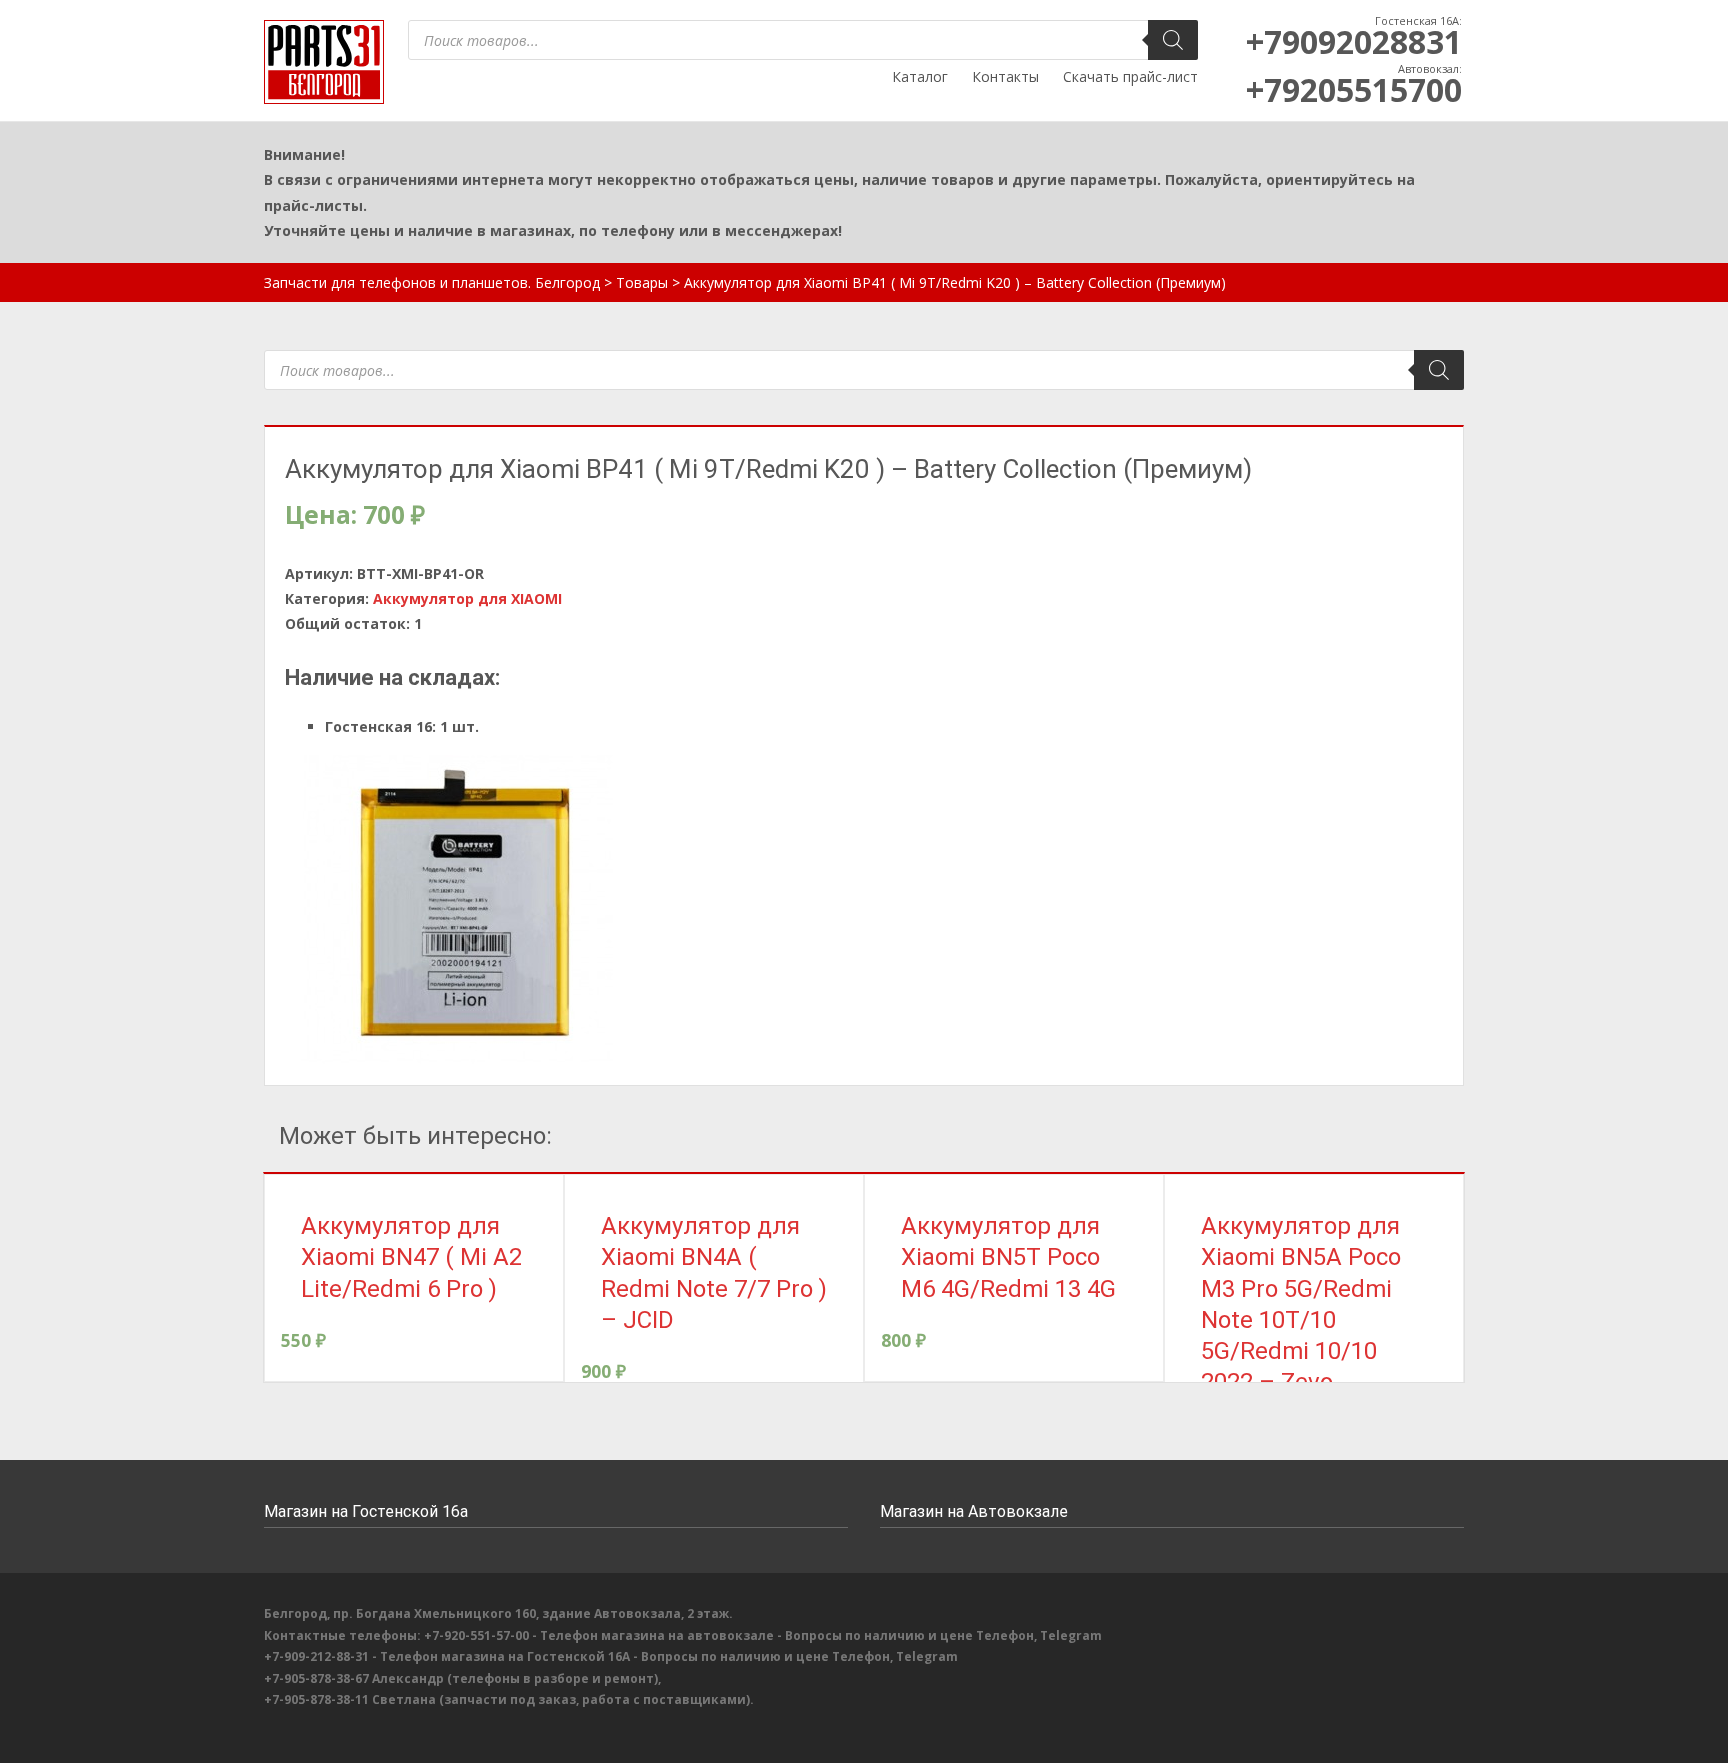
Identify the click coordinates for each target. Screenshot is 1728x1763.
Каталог (920, 76)
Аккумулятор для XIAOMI (467, 598)
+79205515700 (1354, 89)
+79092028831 (1354, 41)
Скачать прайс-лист (1130, 76)
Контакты (1005, 76)
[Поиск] (1173, 40)
